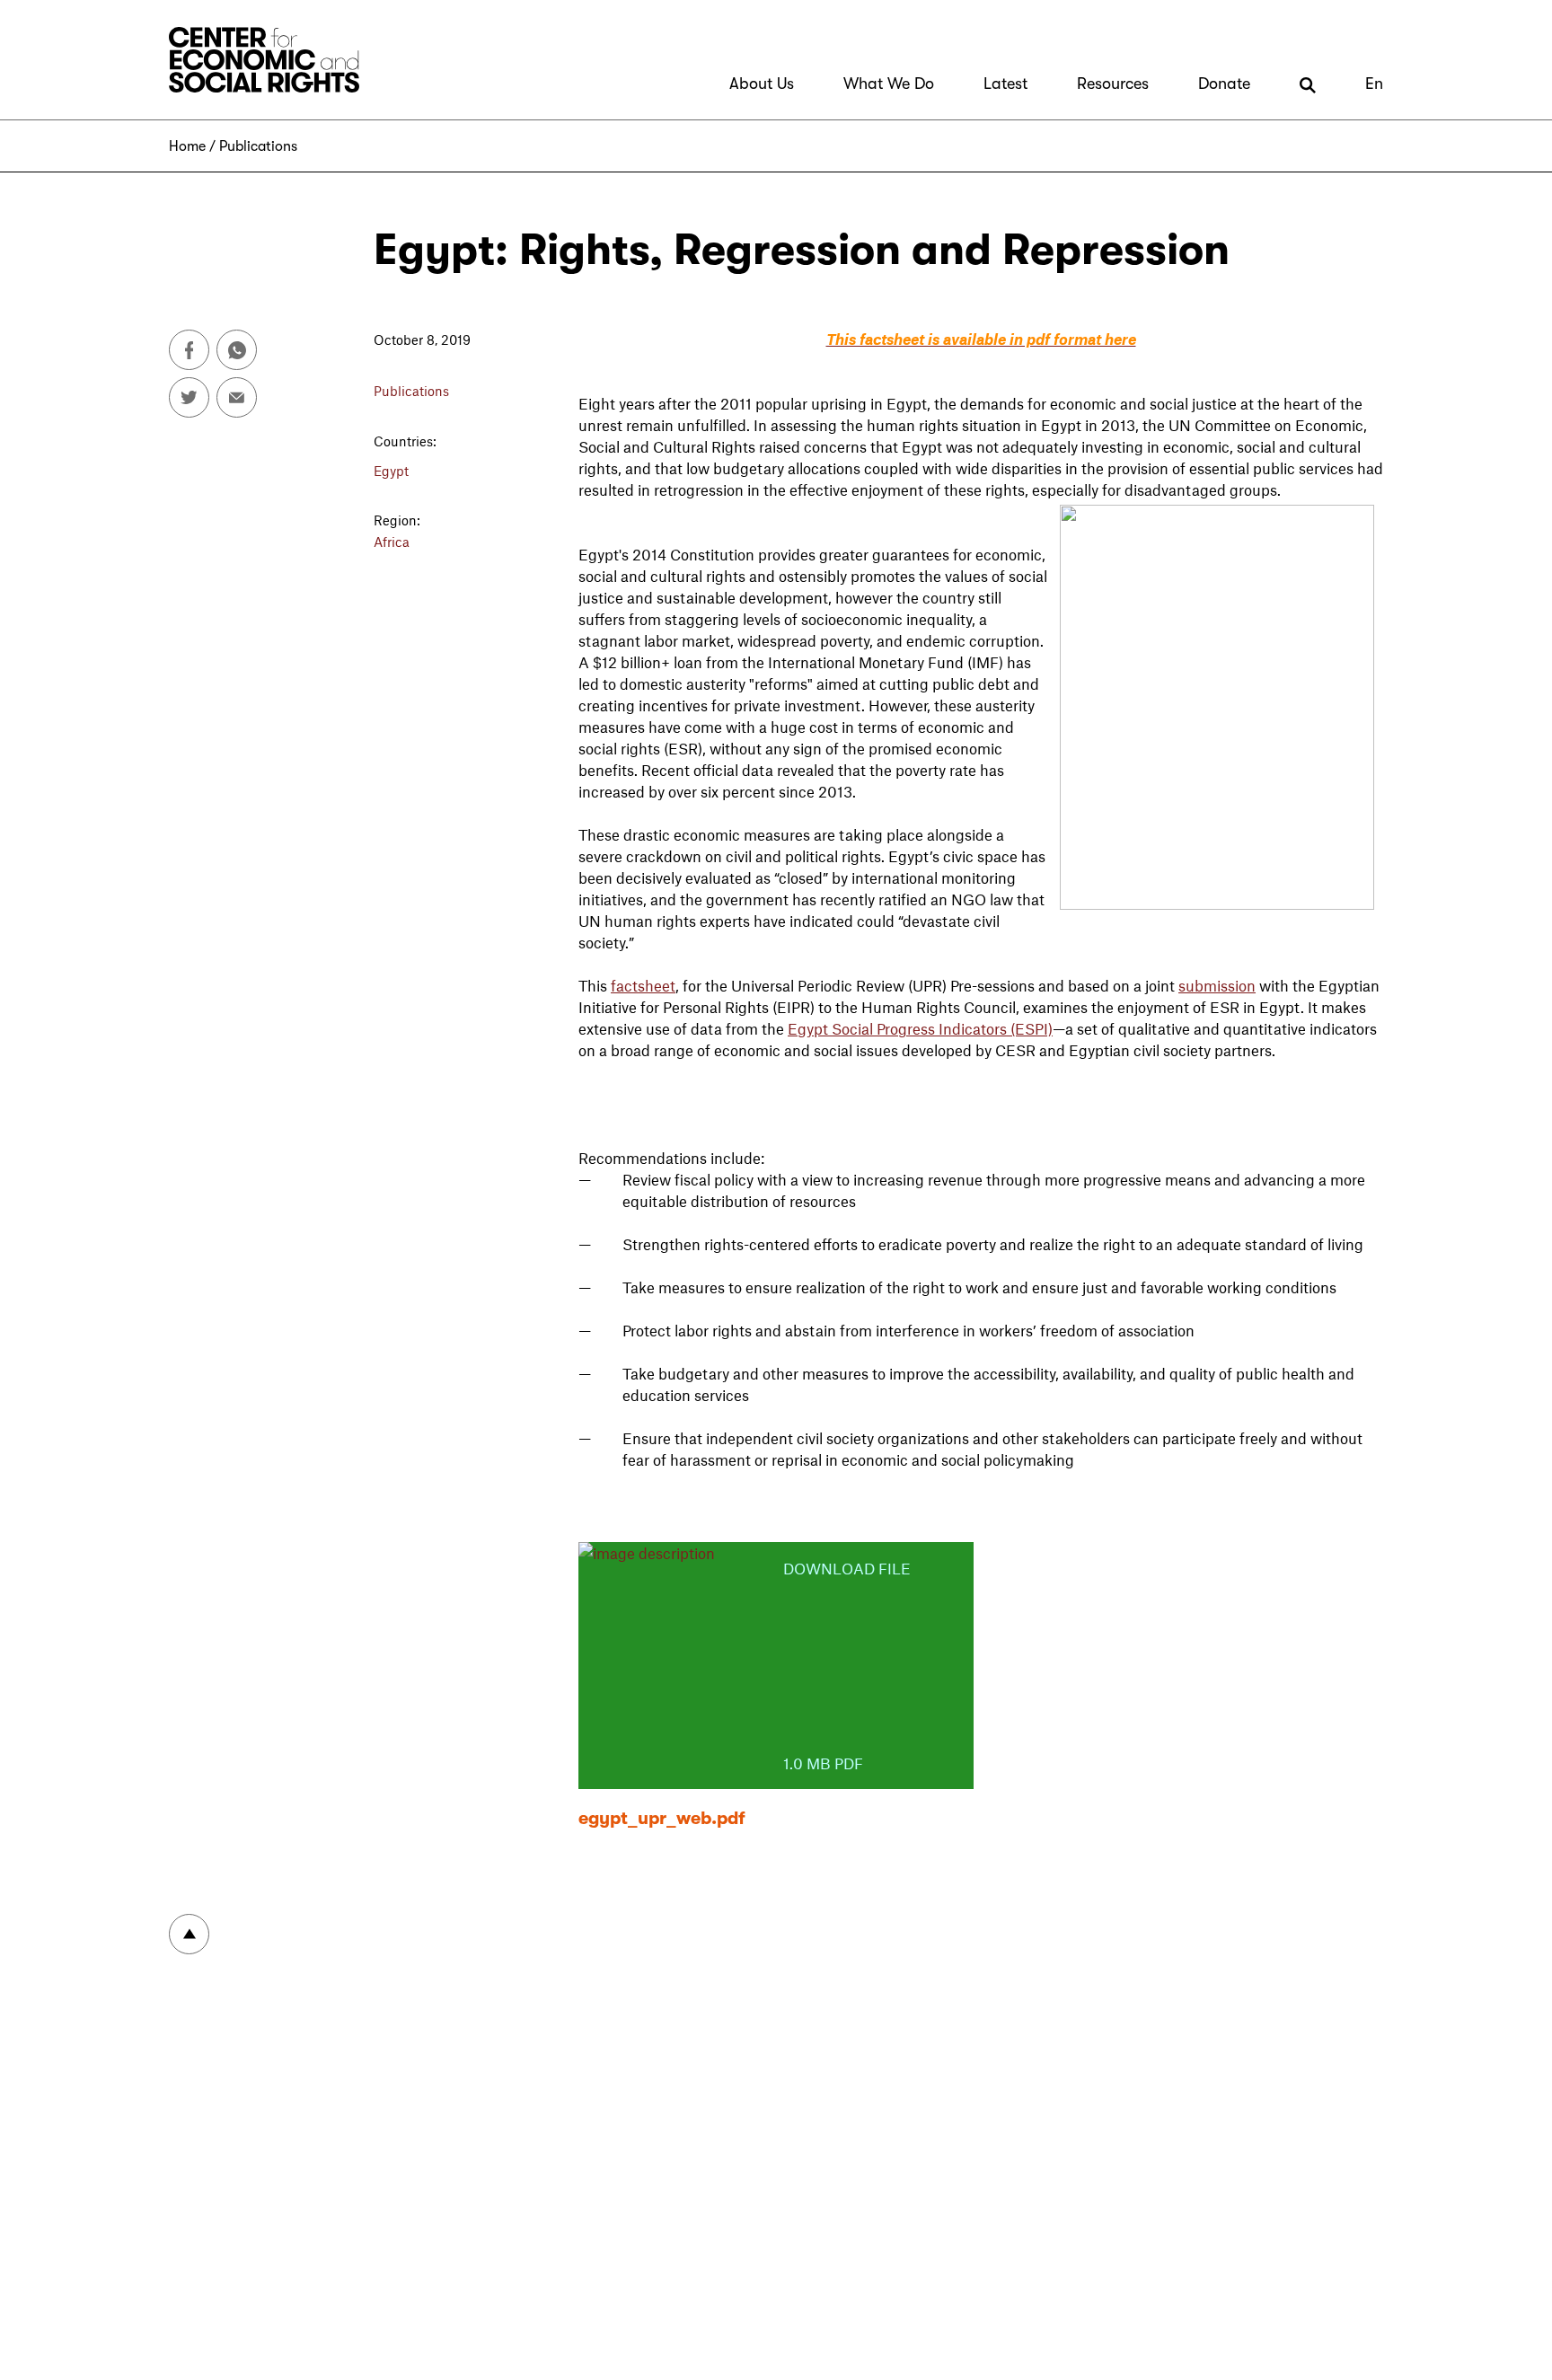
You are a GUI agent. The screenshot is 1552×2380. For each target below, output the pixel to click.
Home (187, 146)
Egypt (391, 471)
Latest (1005, 84)
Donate (1224, 84)
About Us (762, 84)
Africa (392, 542)
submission (1217, 985)
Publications (258, 146)
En (1374, 84)
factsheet (643, 985)
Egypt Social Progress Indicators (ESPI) (920, 1028)
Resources (1113, 84)
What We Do (889, 84)
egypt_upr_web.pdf (662, 1818)
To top (189, 1934)
